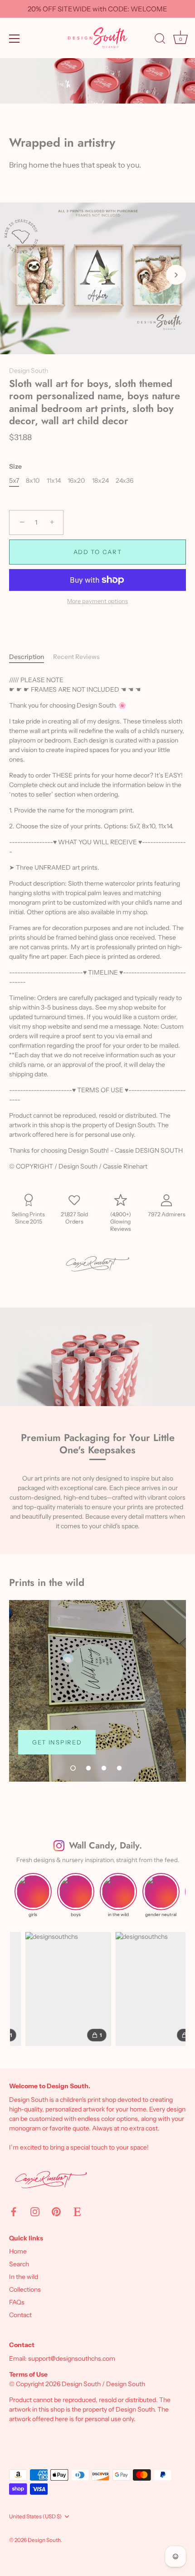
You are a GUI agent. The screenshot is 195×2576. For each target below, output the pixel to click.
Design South (29, 371)
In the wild (24, 2277)
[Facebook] (14, 2211)
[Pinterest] (56, 2211)
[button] (19, 275)
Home (18, 2251)
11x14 (54, 481)
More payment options (97, 601)
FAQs (17, 2302)
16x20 (76, 481)
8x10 (33, 481)
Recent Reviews (76, 657)
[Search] (160, 40)
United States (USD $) (35, 2517)
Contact (20, 2315)
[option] (97, 1691)
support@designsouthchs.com (72, 2358)
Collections (25, 2289)
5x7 (14, 481)
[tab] (31, 657)
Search (19, 2264)
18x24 (100, 481)
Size (15, 467)
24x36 (124, 481)
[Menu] (15, 39)
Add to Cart (98, 552)
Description (27, 657)
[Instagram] (35, 2211)
